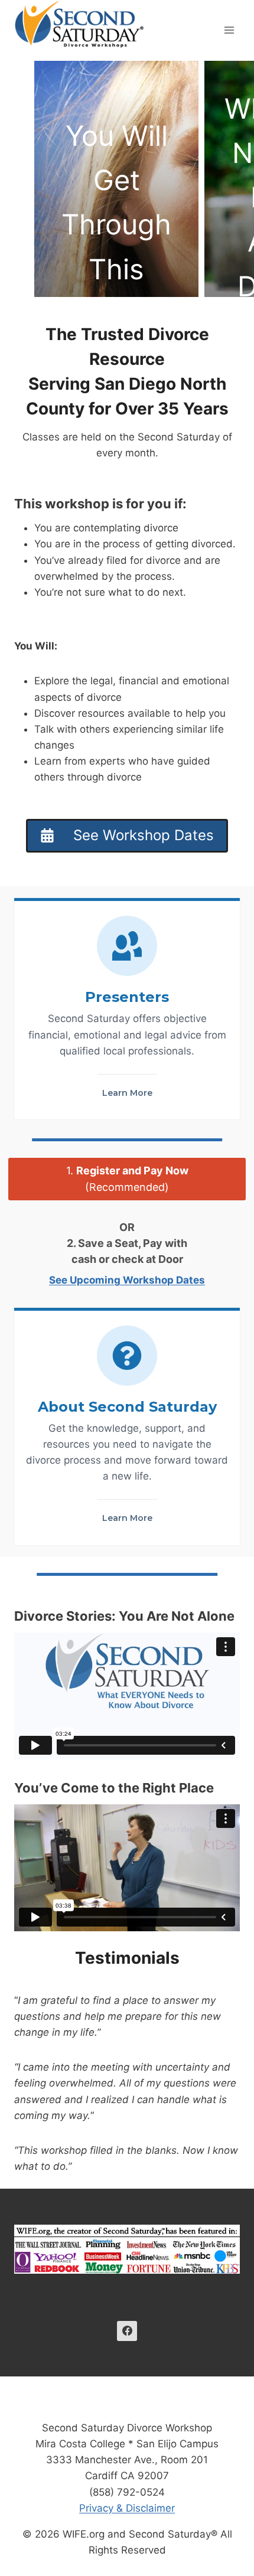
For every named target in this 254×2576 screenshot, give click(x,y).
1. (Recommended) (127, 1179)
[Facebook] (127, 2331)
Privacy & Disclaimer (127, 2508)
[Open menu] (229, 30)
